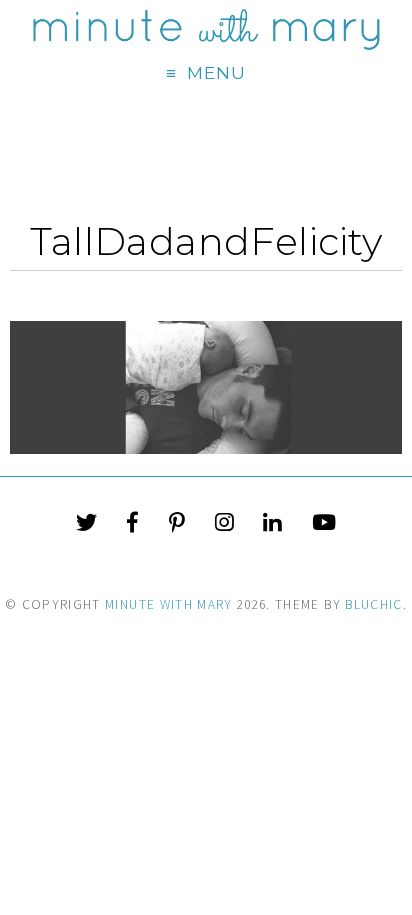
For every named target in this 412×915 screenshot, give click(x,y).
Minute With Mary (169, 604)
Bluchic (373, 604)
